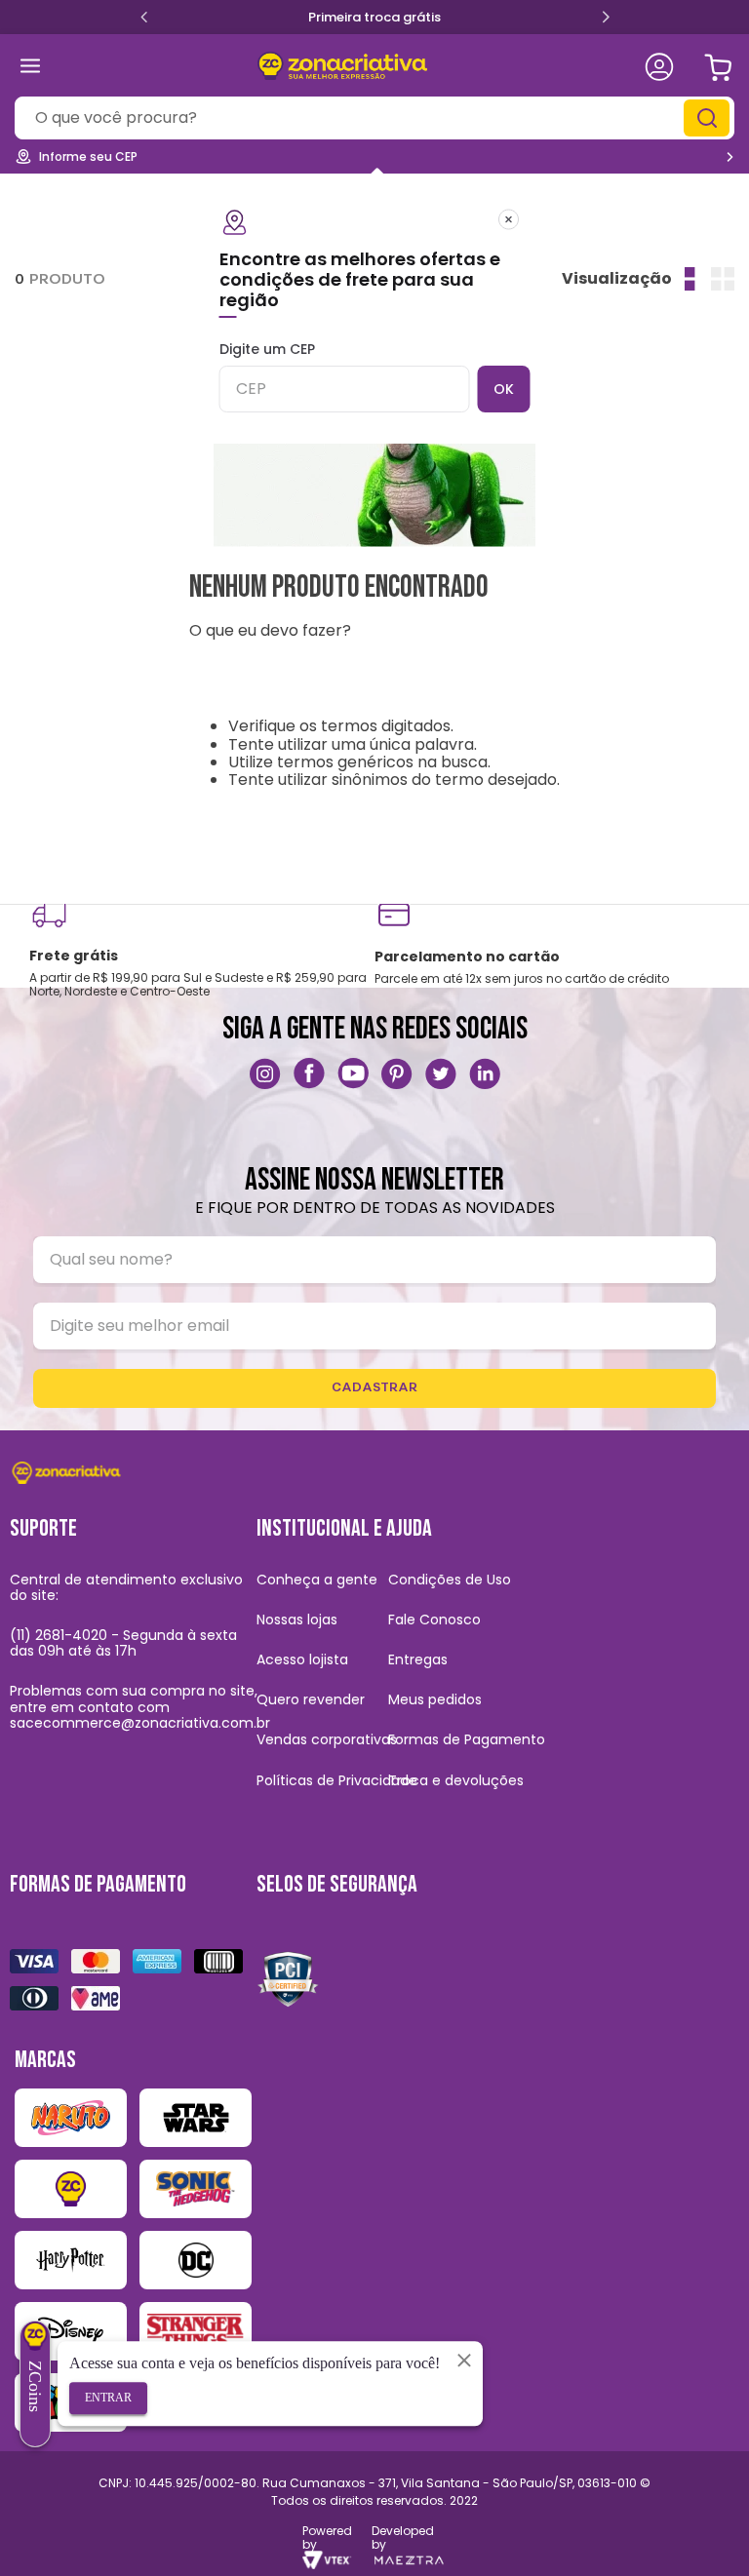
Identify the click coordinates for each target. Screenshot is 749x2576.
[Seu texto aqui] (265, 1073)
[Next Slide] (606, 19)
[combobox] (374, 118)
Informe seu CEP (88, 156)
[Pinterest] (397, 1073)
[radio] (690, 279)
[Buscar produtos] (709, 118)
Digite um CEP (267, 350)
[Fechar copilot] (464, 2360)
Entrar (108, 2398)
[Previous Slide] (144, 16)
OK (504, 389)
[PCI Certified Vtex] (288, 1978)
